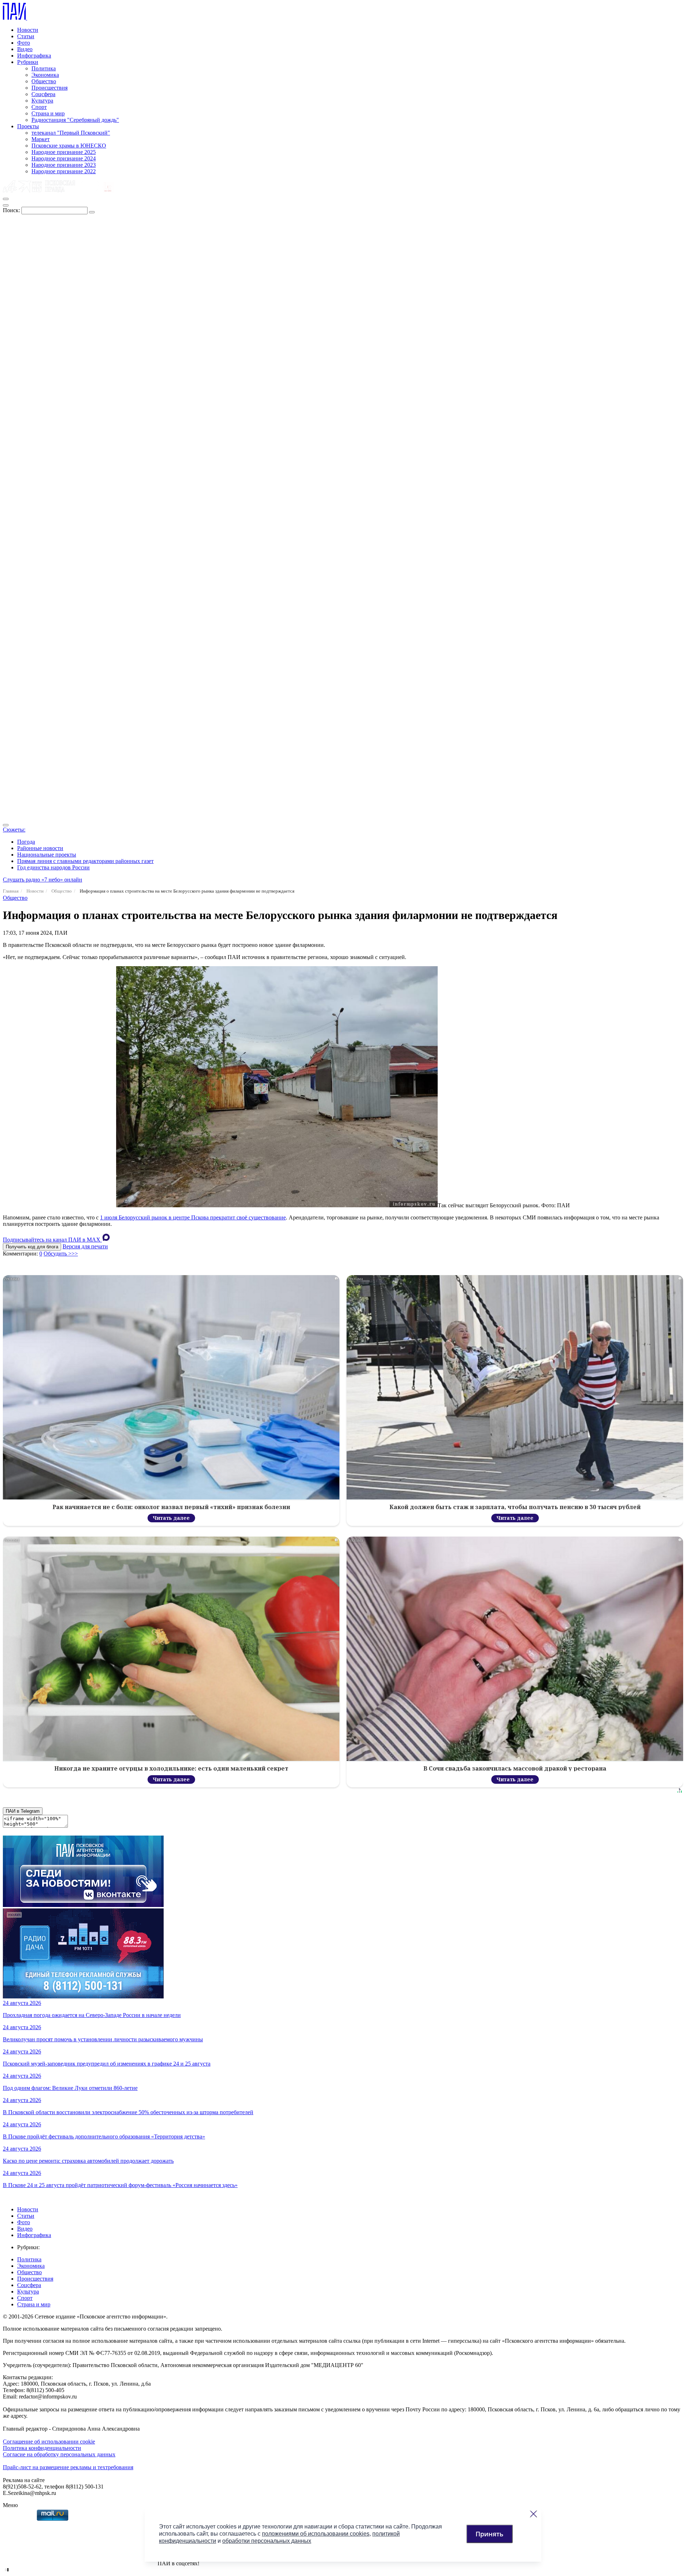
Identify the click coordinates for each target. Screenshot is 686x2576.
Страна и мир (48, 113)
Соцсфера (43, 94)
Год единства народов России (53, 867)
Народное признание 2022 (64, 171)
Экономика (45, 75)
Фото (24, 43)
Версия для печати (85, 1246)
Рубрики (28, 62)
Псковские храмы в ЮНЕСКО (69, 146)
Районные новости (40, 848)
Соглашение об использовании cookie (49, 2442)
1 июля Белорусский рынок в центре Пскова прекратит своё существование (193, 1217)
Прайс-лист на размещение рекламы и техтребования (68, 2467)
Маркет (41, 139)
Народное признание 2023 (64, 165)
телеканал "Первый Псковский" (71, 133)
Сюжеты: (14, 830)
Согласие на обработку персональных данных (59, 2454)
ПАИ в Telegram (23, 1811)
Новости (28, 30)
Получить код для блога (32, 1247)
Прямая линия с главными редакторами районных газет (85, 861)
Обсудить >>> (61, 1254)
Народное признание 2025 (64, 152)
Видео (25, 49)
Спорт (39, 107)
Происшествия (49, 88)
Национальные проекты (47, 855)
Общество (44, 81)
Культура (42, 101)
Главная (11, 891)
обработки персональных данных (267, 2541)
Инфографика (34, 56)
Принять (489, 2534)
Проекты (28, 126)
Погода (26, 842)
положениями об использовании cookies (316, 2534)
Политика (44, 68)
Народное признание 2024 (64, 158)
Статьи (26, 36)
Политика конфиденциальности (42, 2448)
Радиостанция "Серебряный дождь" (75, 120)
